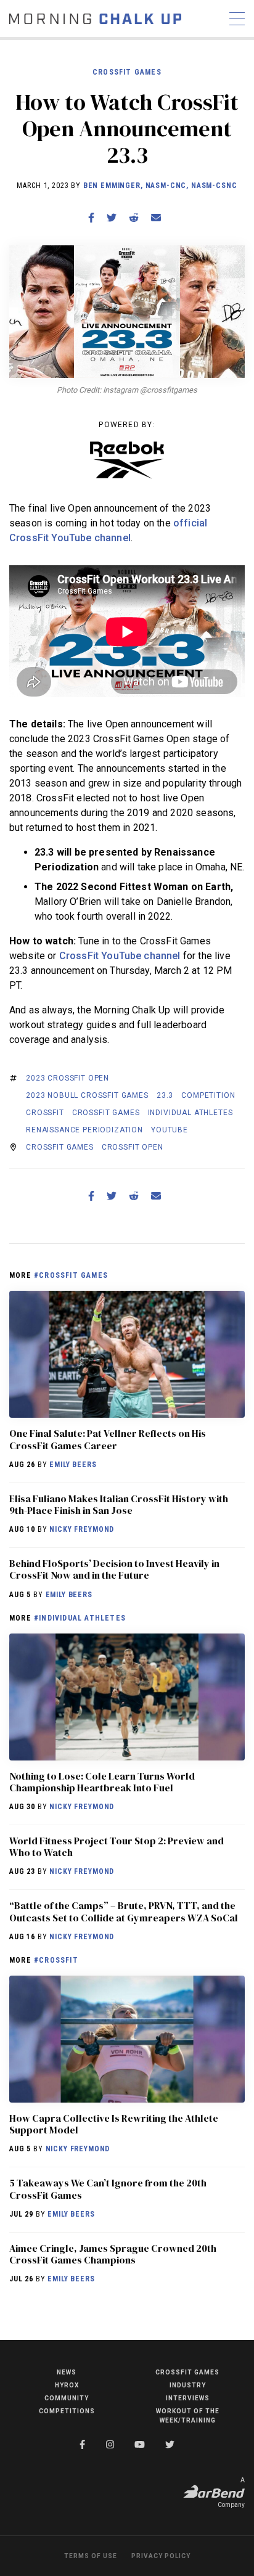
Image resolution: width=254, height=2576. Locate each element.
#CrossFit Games (71, 1275)
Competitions (67, 2411)
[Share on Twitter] (112, 218)
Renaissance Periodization (84, 1130)
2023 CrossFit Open (68, 1078)
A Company (231, 2492)
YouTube (170, 1130)
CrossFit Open (133, 1147)
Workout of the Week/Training (188, 2416)
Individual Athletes (190, 1113)
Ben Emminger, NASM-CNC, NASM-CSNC (160, 186)
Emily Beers (73, 1465)
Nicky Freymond (82, 1529)
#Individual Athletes (80, 1618)
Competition (208, 1095)
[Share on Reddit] (134, 218)
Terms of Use (91, 2556)
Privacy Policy (161, 2556)
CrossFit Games (127, 72)
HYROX (67, 2385)
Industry (188, 2385)
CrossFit (45, 1113)
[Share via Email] (156, 218)
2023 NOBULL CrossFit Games (87, 1095)
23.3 (165, 1095)
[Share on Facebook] (91, 218)
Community (67, 2398)
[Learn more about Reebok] (127, 460)
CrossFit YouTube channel (120, 956)
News (67, 2372)
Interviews (188, 2398)
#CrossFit (56, 1960)
